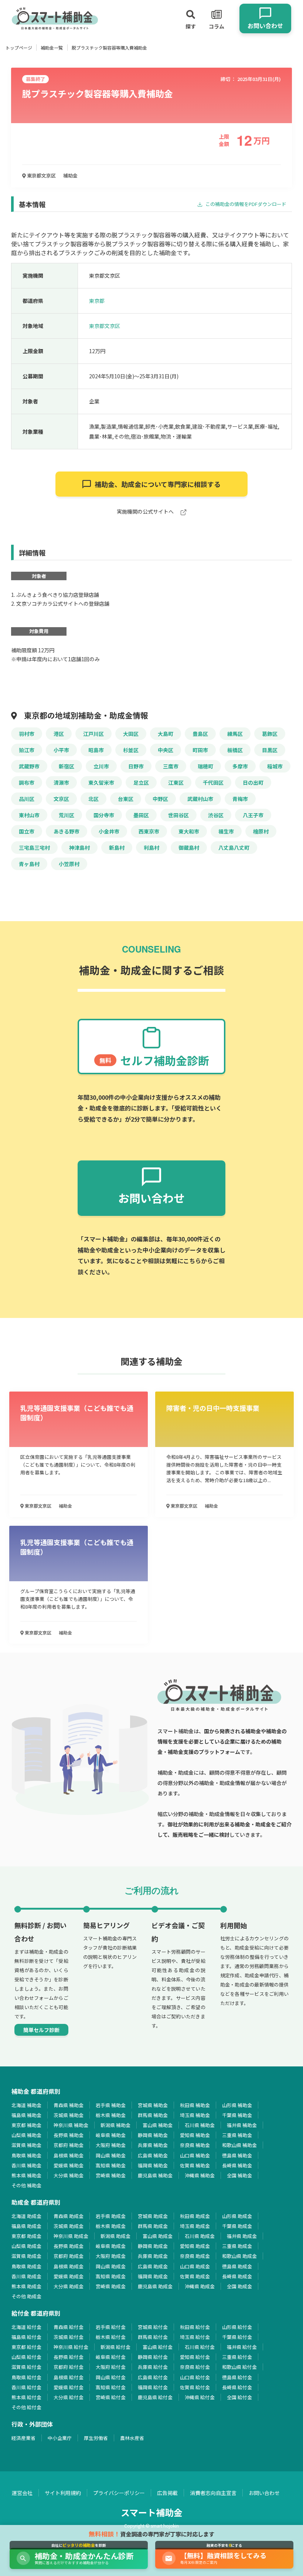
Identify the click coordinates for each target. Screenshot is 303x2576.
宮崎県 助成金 (111, 2286)
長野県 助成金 (69, 2246)
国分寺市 (104, 815)
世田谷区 (178, 815)
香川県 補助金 (26, 2165)
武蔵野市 (29, 766)
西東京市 (149, 831)
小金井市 (109, 831)
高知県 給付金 (111, 2387)
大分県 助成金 (69, 2286)
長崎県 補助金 (237, 2165)
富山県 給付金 (158, 2347)
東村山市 (29, 815)
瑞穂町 (205, 766)
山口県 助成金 (195, 2266)
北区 (93, 799)
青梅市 (240, 799)
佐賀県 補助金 (195, 2165)
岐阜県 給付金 (111, 2357)
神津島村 (79, 848)
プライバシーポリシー (119, 2493)
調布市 (27, 782)
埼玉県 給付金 (195, 2337)
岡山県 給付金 (111, 2377)
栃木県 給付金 (111, 2337)
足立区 (141, 782)
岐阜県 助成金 (111, 2246)
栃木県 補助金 (111, 2115)
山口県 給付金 (195, 2377)
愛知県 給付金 (195, 2357)
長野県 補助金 (69, 2135)
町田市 (200, 750)
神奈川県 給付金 (71, 2347)
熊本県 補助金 (26, 2175)
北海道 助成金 (26, 2216)
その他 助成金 (26, 2296)
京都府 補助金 (69, 2145)
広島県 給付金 (153, 2377)
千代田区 (213, 782)
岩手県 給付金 (111, 2327)
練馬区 (235, 734)
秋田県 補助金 (195, 2105)
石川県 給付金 (200, 2347)
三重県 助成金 (237, 2246)
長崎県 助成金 (237, 2276)
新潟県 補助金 (115, 2125)
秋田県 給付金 (195, 2327)
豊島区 (200, 734)
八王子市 (253, 815)
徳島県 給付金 (237, 2377)
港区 (59, 734)
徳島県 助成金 (237, 2266)
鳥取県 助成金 (26, 2266)
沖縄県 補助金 (200, 2175)
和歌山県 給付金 (239, 2367)
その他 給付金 (26, 2407)
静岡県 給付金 (153, 2357)
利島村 (151, 848)
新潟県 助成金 (115, 2236)
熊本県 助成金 (26, 2286)
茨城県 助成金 (69, 2226)
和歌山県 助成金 (239, 2256)
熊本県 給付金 (26, 2397)
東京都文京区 (41, 175)
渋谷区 (216, 815)
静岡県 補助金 (153, 2135)
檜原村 (261, 831)
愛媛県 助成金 (69, 2276)
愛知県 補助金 (195, 2135)
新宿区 (67, 766)
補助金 (70, 175)
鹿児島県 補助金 (155, 2175)
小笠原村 (69, 864)
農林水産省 (132, 2438)
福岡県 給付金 (153, 2387)
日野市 (136, 766)
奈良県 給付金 (195, 2367)
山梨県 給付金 (26, 2357)
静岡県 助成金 (153, 2246)
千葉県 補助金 (237, 2115)
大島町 (166, 734)
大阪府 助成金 (111, 2256)
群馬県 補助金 (153, 2115)
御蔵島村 (189, 848)
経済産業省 (23, 2438)
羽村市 (27, 734)
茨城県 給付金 (69, 2337)
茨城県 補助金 (69, 2115)
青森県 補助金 (69, 2105)
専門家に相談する (158, 484)
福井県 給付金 (242, 2347)
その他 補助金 (26, 2185)
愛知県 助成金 (195, 2246)
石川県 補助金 (200, 2125)
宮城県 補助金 (153, 2105)
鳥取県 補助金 (26, 2155)
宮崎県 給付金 (111, 2397)
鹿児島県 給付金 (155, 2397)
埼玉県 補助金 (195, 2115)
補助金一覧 (52, 48)
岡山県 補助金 (111, 2155)
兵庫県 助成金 (153, 2256)
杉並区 (131, 750)
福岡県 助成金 (153, 2276)
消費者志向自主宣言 (213, 2493)
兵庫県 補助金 (153, 2145)
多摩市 (240, 766)
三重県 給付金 (237, 2357)
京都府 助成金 (69, 2256)
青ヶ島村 (29, 864)
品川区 (27, 799)
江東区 (176, 782)
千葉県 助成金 (237, 2226)
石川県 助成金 (200, 2236)
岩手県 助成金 (111, 2216)
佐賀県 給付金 (195, 2387)
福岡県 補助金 (153, 2165)
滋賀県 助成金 (26, 2256)
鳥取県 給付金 (26, 2377)
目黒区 (270, 750)
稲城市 (275, 766)
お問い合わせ (264, 2493)
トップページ (19, 48)
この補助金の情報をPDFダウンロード (245, 204)
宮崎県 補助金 (111, 2175)
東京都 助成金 (26, 2236)
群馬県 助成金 (153, 2226)
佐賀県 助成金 (195, 2276)
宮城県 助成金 (153, 2216)
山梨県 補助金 (26, 2135)
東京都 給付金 (26, 2347)
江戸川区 (93, 734)
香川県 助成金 (26, 2276)
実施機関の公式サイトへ (146, 512)
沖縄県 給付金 (200, 2397)
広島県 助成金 (153, 2266)
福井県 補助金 (242, 2125)
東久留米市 (101, 782)
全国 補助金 (239, 2175)
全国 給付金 (239, 2397)
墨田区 (141, 815)
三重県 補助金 (237, 2135)
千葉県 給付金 (237, 2337)
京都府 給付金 (69, 2367)
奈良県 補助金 (195, 2145)
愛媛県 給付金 (69, 2387)
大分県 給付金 (69, 2397)
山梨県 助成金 (26, 2246)
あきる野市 (67, 831)
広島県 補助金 (153, 2155)
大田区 (131, 734)
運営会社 (22, 2493)
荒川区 (67, 815)
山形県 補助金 (237, 2105)
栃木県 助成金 (111, 2226)
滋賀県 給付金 (26, 2367)
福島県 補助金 (26, 2115)
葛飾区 (270, 734)
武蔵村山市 (200, 799)
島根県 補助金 (69, 2155)
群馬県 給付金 (153, 2337)
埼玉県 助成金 (195, 2226)
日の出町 (253, 782)
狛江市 (27, 750)
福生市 (226, 831)
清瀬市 (61, 782)
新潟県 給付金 (115, 2347)
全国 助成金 (239, 2286)
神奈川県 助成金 (71, 2236)
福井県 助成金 (242, 2236)
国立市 (27, 831)
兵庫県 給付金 (153, 2367)
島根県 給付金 (69, 2377)
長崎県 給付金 (237, 2387)
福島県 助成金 (26, 2226)
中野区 (160, 799)
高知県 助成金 (111, 2276)
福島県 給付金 (26, 2337)
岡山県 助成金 (111, 2266)
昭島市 (96, 750)
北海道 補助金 (26, 2105)
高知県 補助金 (111, 2165)
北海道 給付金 (26, 2327)
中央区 (166, 750)
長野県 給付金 (69, 2357)
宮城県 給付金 (153, 2327)
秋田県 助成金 (195, 2216)
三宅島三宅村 (34, 848)
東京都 (97, 301)
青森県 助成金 (69, 2216)
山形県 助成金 (237, 2216)
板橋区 (235, 750)
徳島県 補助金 (237, 2155)
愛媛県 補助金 (69, 2165)
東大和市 (189, 831)
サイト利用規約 (63, 2493)
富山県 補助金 (158, 2125)
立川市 (101, 766)
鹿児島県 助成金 (155, 2286)
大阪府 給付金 (111, 2367)
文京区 (61, 799)
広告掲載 (167, 2493)
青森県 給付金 (69, 2327)
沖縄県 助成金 (200, 2286)
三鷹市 (171, 766)
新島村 (117, 848)
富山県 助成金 (158, 2236)
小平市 (61, 750)
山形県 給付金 (237, 2327)
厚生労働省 (96, 2438)
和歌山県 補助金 (239, 2145)
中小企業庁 (60, 2438)
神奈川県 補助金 (71, 2125)
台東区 (126, 799)
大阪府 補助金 (111, 2145)
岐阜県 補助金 (111, 2135)
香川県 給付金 (26, 2387)
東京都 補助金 (26, 2125)
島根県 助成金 (69, 2266)
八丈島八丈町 (234, 848)
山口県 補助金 (195, 2155)
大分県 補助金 (69, 2175)
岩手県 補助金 (111, 2105)
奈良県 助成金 (195, 2256)
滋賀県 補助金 (26, 2145)
